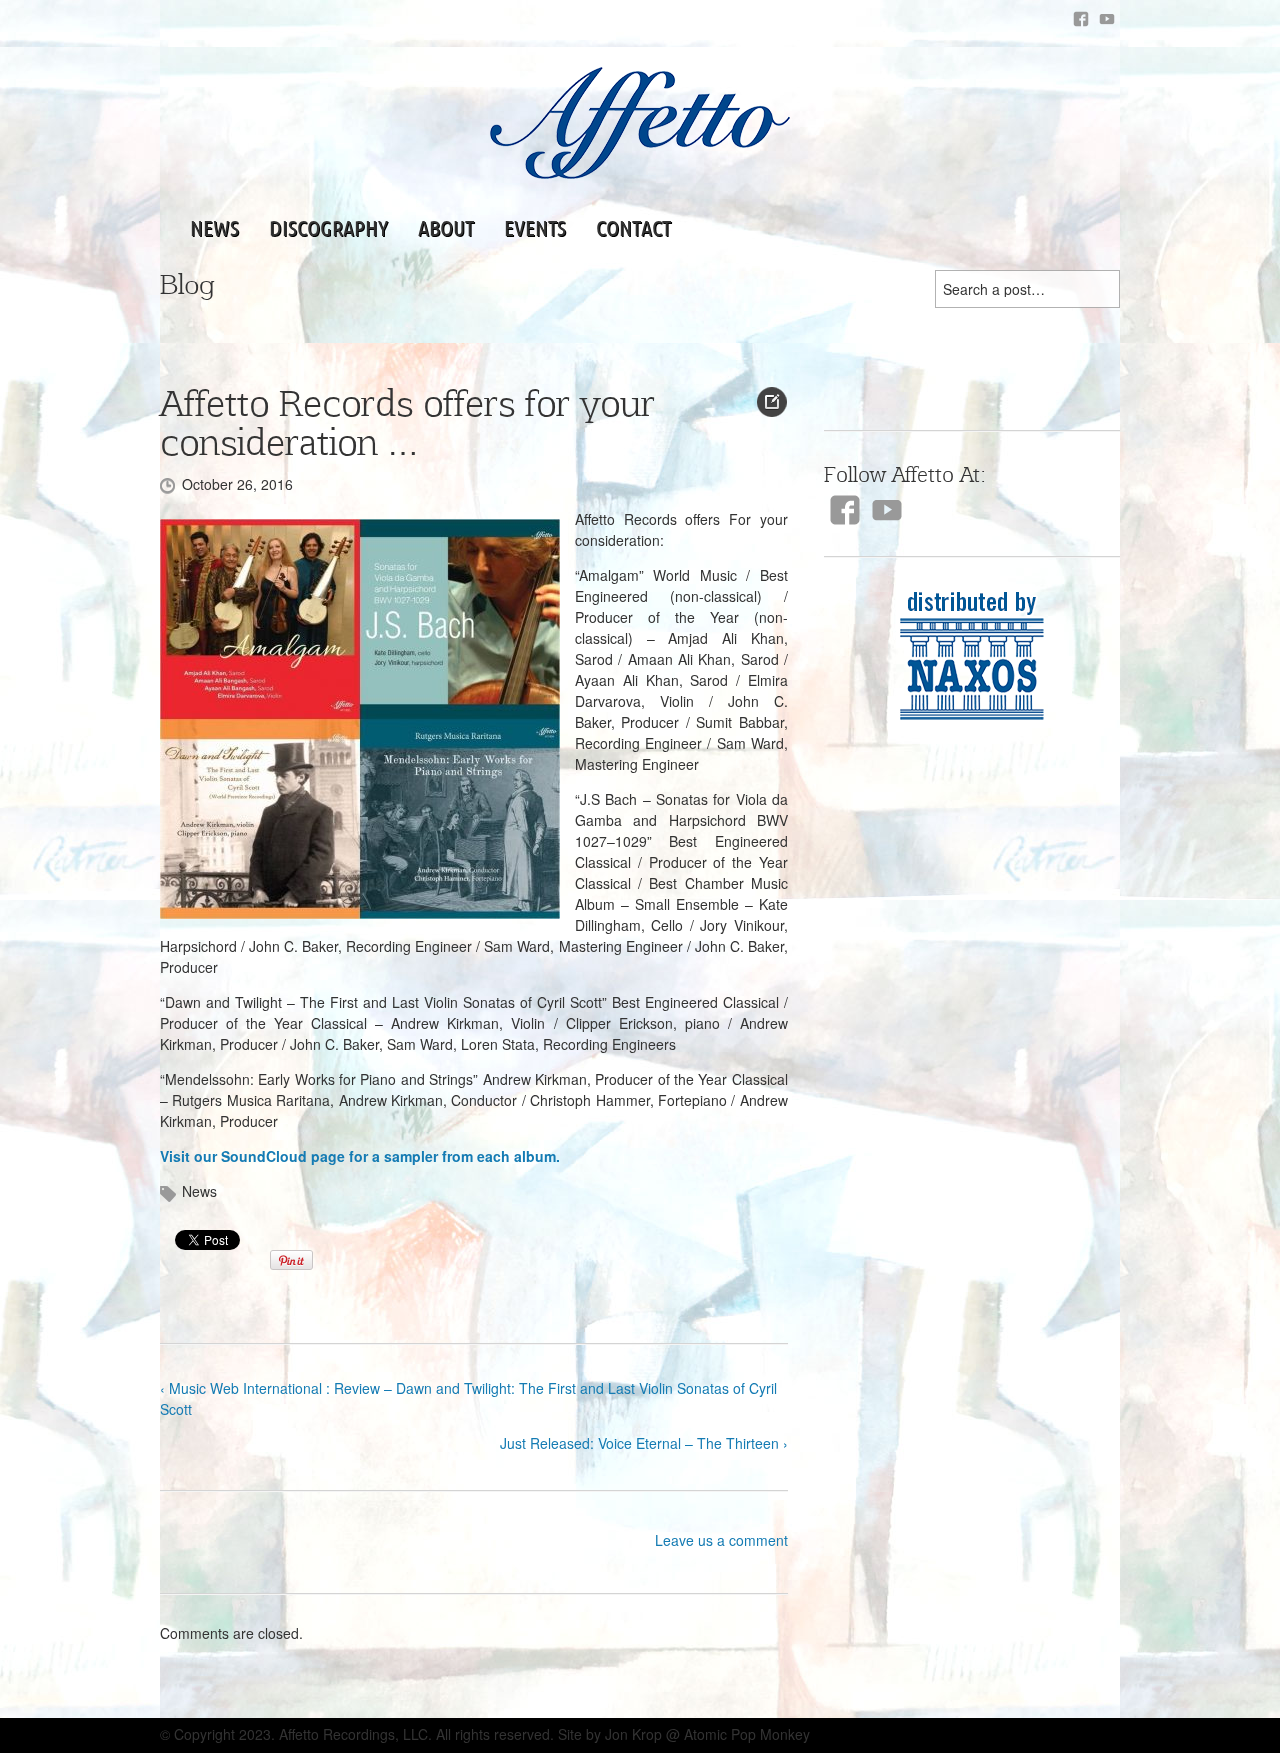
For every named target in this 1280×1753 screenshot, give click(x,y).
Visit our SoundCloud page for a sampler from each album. (360, 1156)
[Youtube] (1107, 18)
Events (535, 227)
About (446, 227)
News (214, 227)
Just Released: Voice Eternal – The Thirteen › (644, 1443)
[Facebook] (1081, 18)
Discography (328, 227)
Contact (633, 227)
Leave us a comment (721, 1540)
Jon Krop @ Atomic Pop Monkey (707, 1734)
